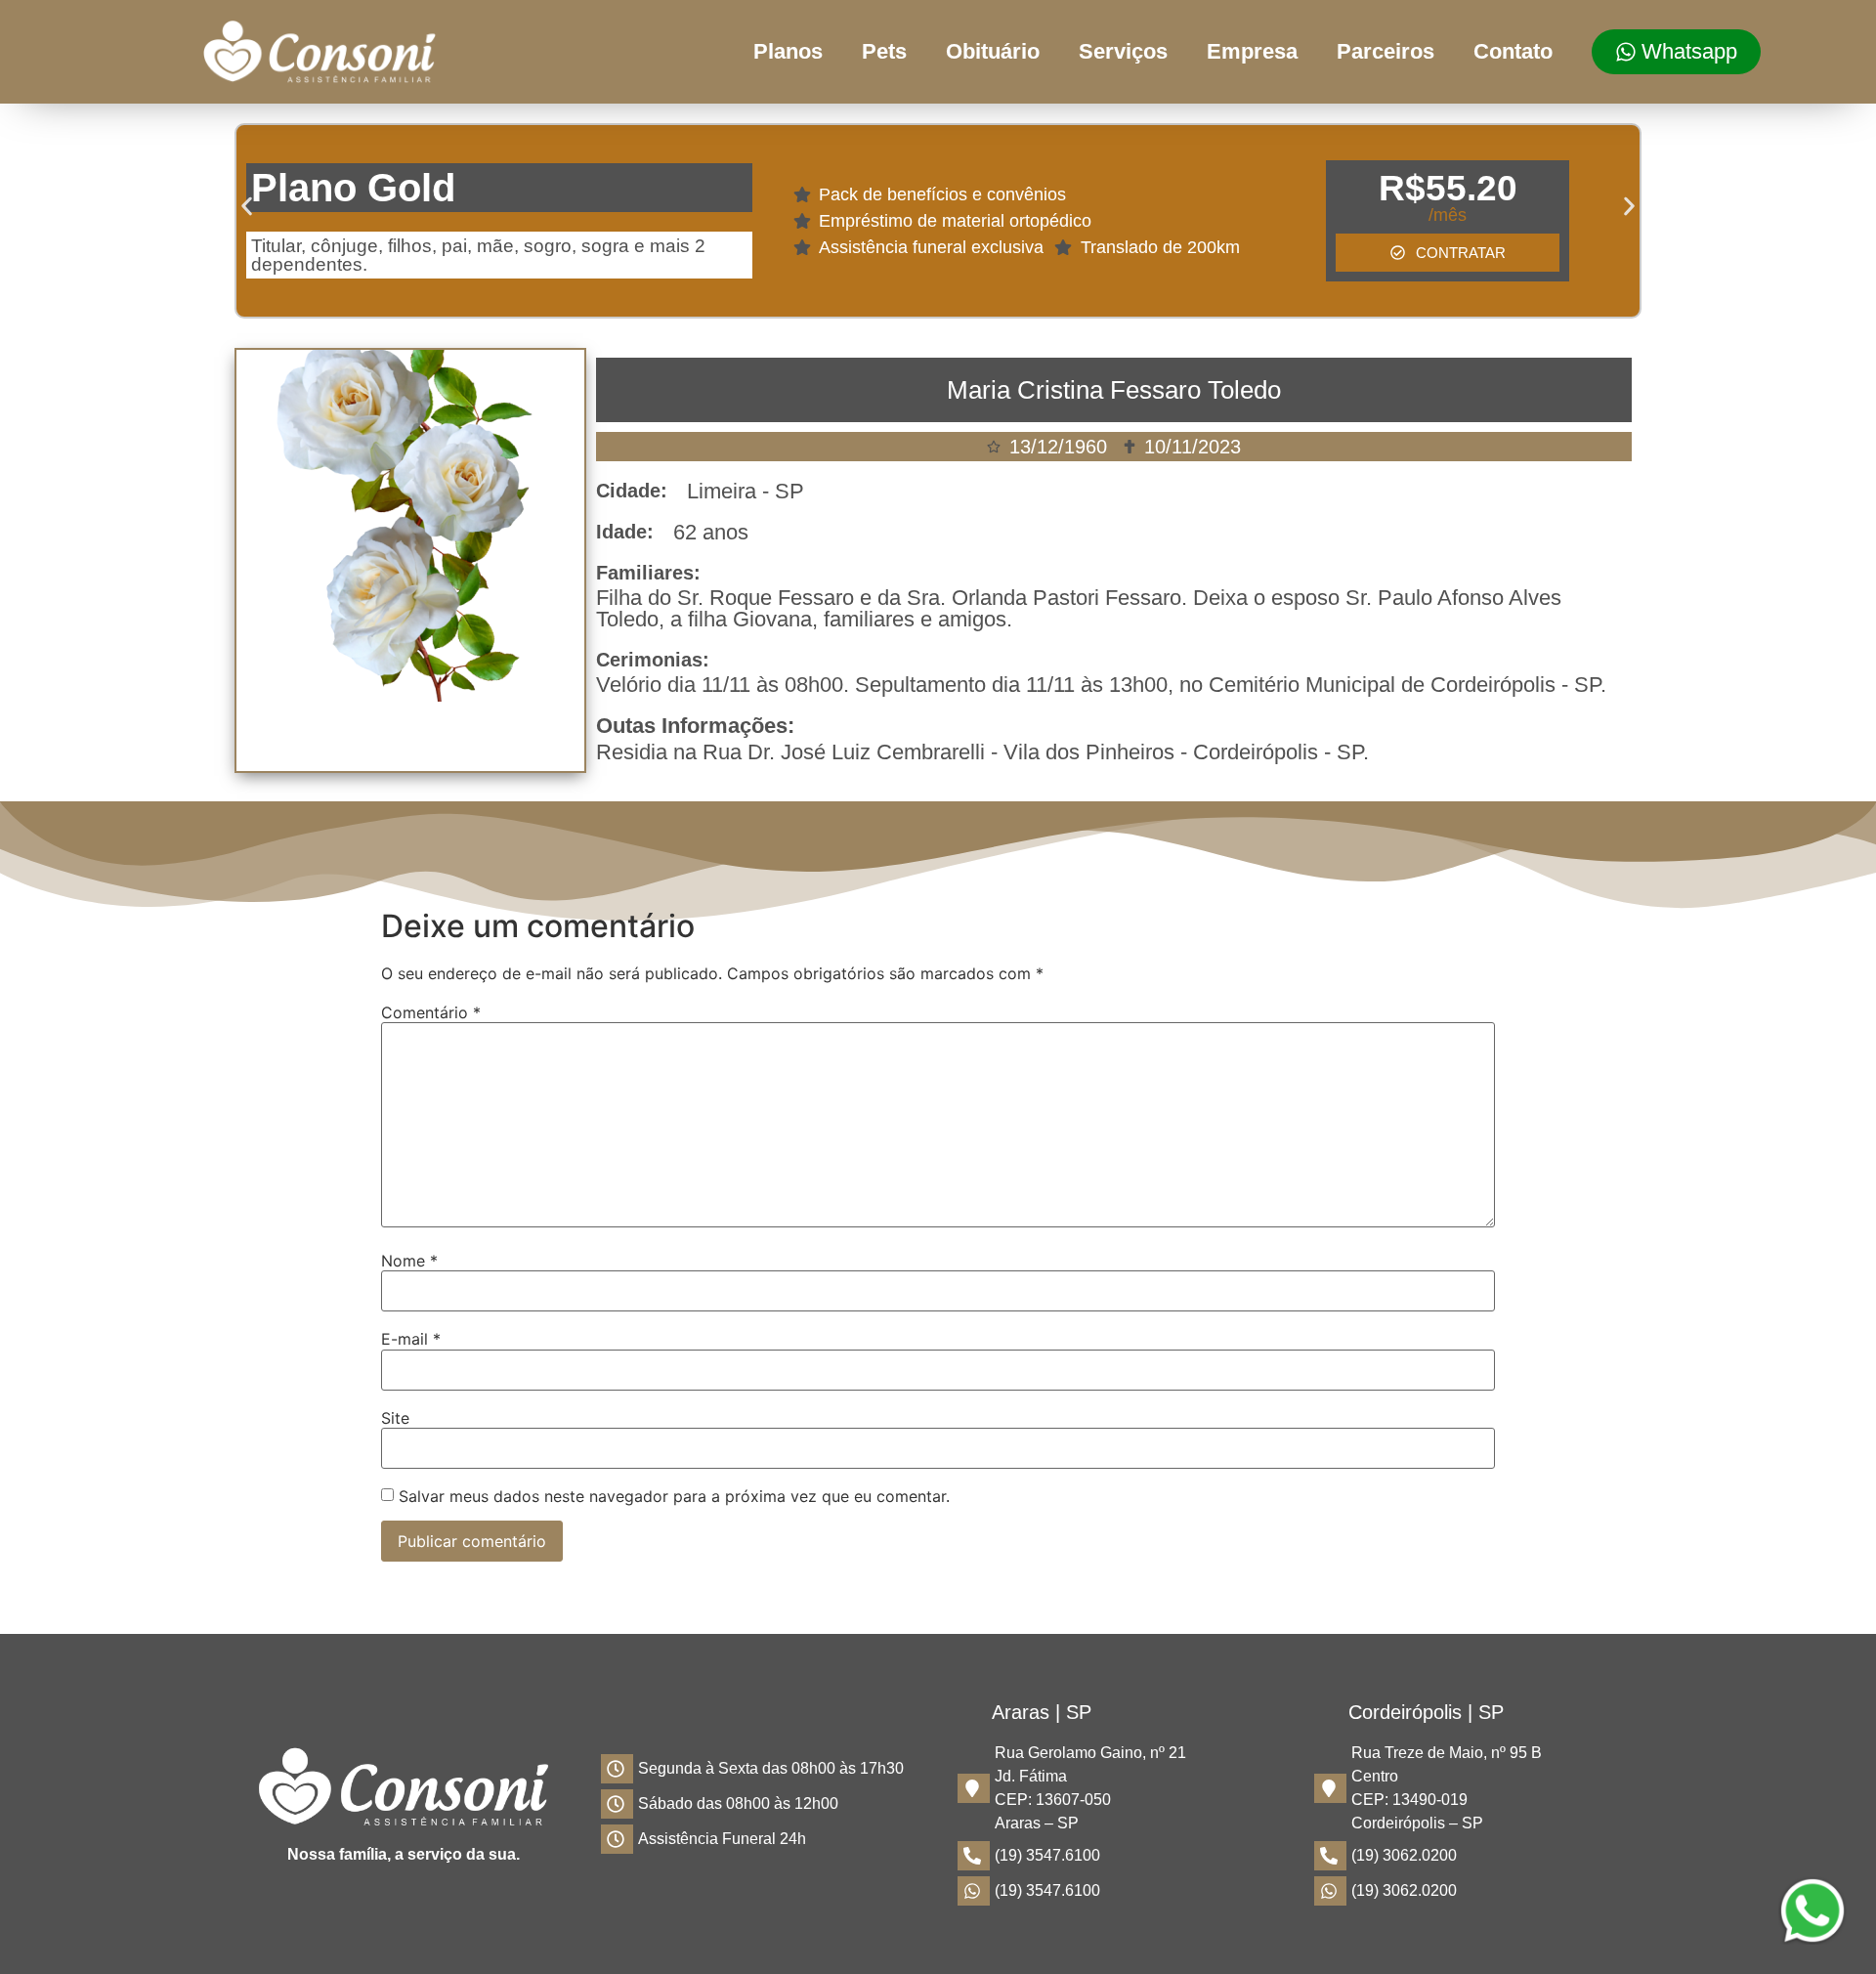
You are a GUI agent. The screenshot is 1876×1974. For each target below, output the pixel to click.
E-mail (411, 1339)
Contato (1513, 51)
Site (395, 1418)
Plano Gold (353, 188)
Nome (409, 1261)
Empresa (1252, 51)
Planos (788, 51)
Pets (884, 51)
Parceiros (1386, 51)
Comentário (431, 1012)
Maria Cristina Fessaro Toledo (1114, 390)
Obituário (993, 51)
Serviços (1123, 51)
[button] (247, 207)
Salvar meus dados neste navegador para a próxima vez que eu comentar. (674, 1496)
